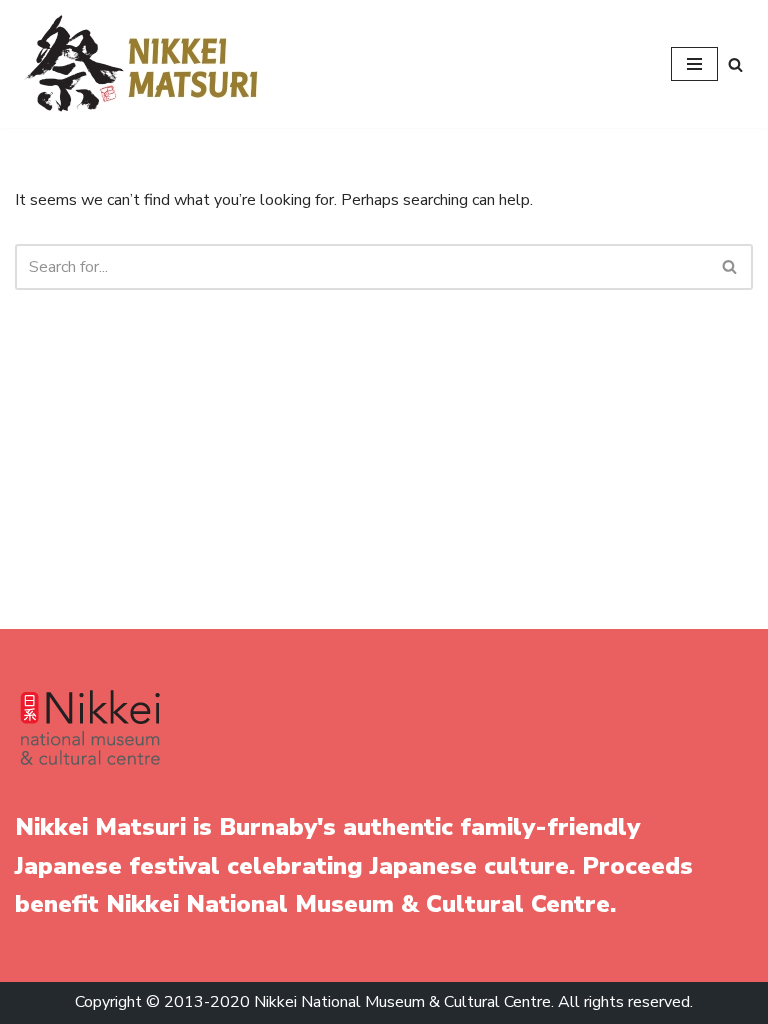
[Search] (735, 64)
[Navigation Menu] (694, 64)
